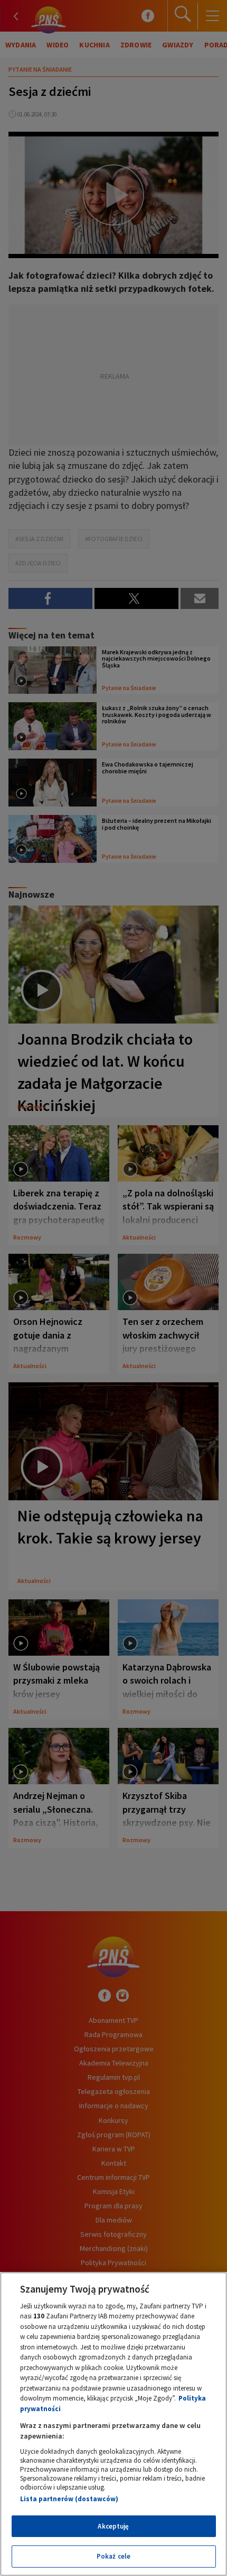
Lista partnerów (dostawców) (69, 2499)
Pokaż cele (113, 2556)
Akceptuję (113, 2526)
